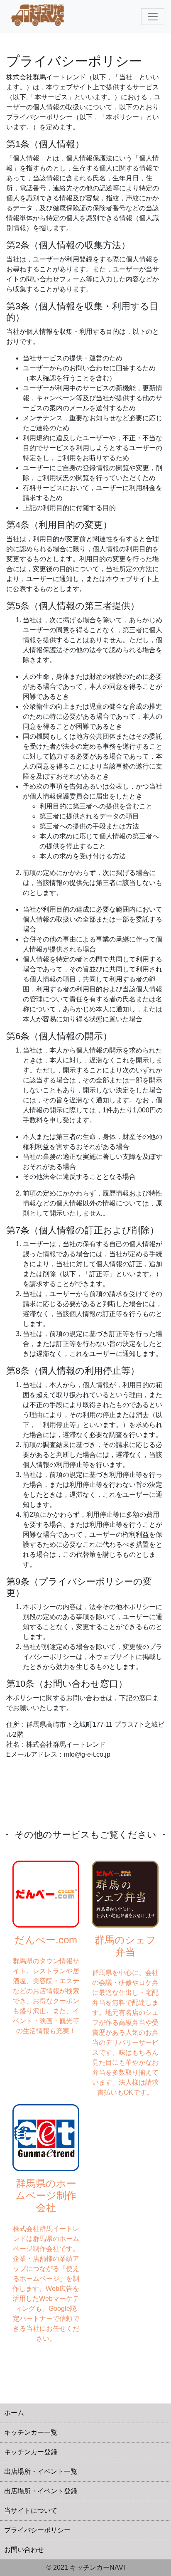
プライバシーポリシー (37, 2530)
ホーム (14, 2413)
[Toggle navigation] (153, 17)
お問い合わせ (24, 2550)
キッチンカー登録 (31, 2452)
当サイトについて (31, 2511)
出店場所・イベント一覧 (41, 2471)
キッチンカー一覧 (31, 2432)
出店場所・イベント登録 (41, 2491)
